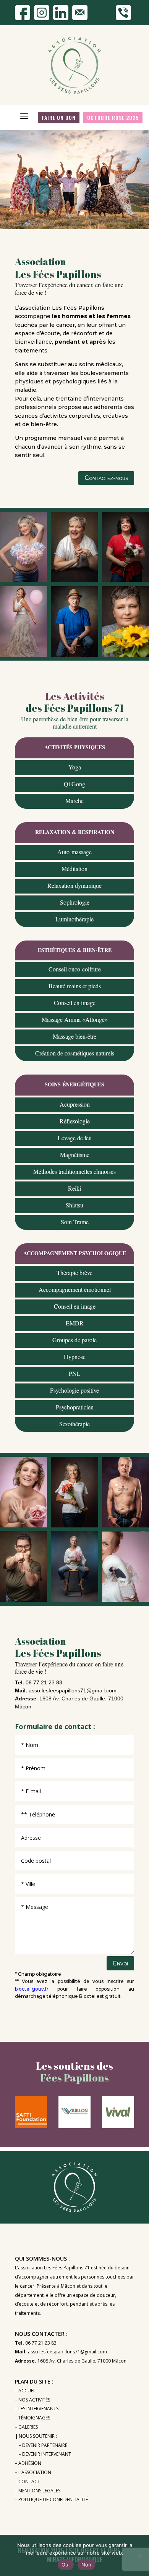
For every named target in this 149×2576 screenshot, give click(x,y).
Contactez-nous (106, 478)
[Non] (139, 2556)
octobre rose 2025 (113, 117)
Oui (66, 2565)
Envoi (120, 1963)
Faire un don (59, 117)
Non (87, 2565)
